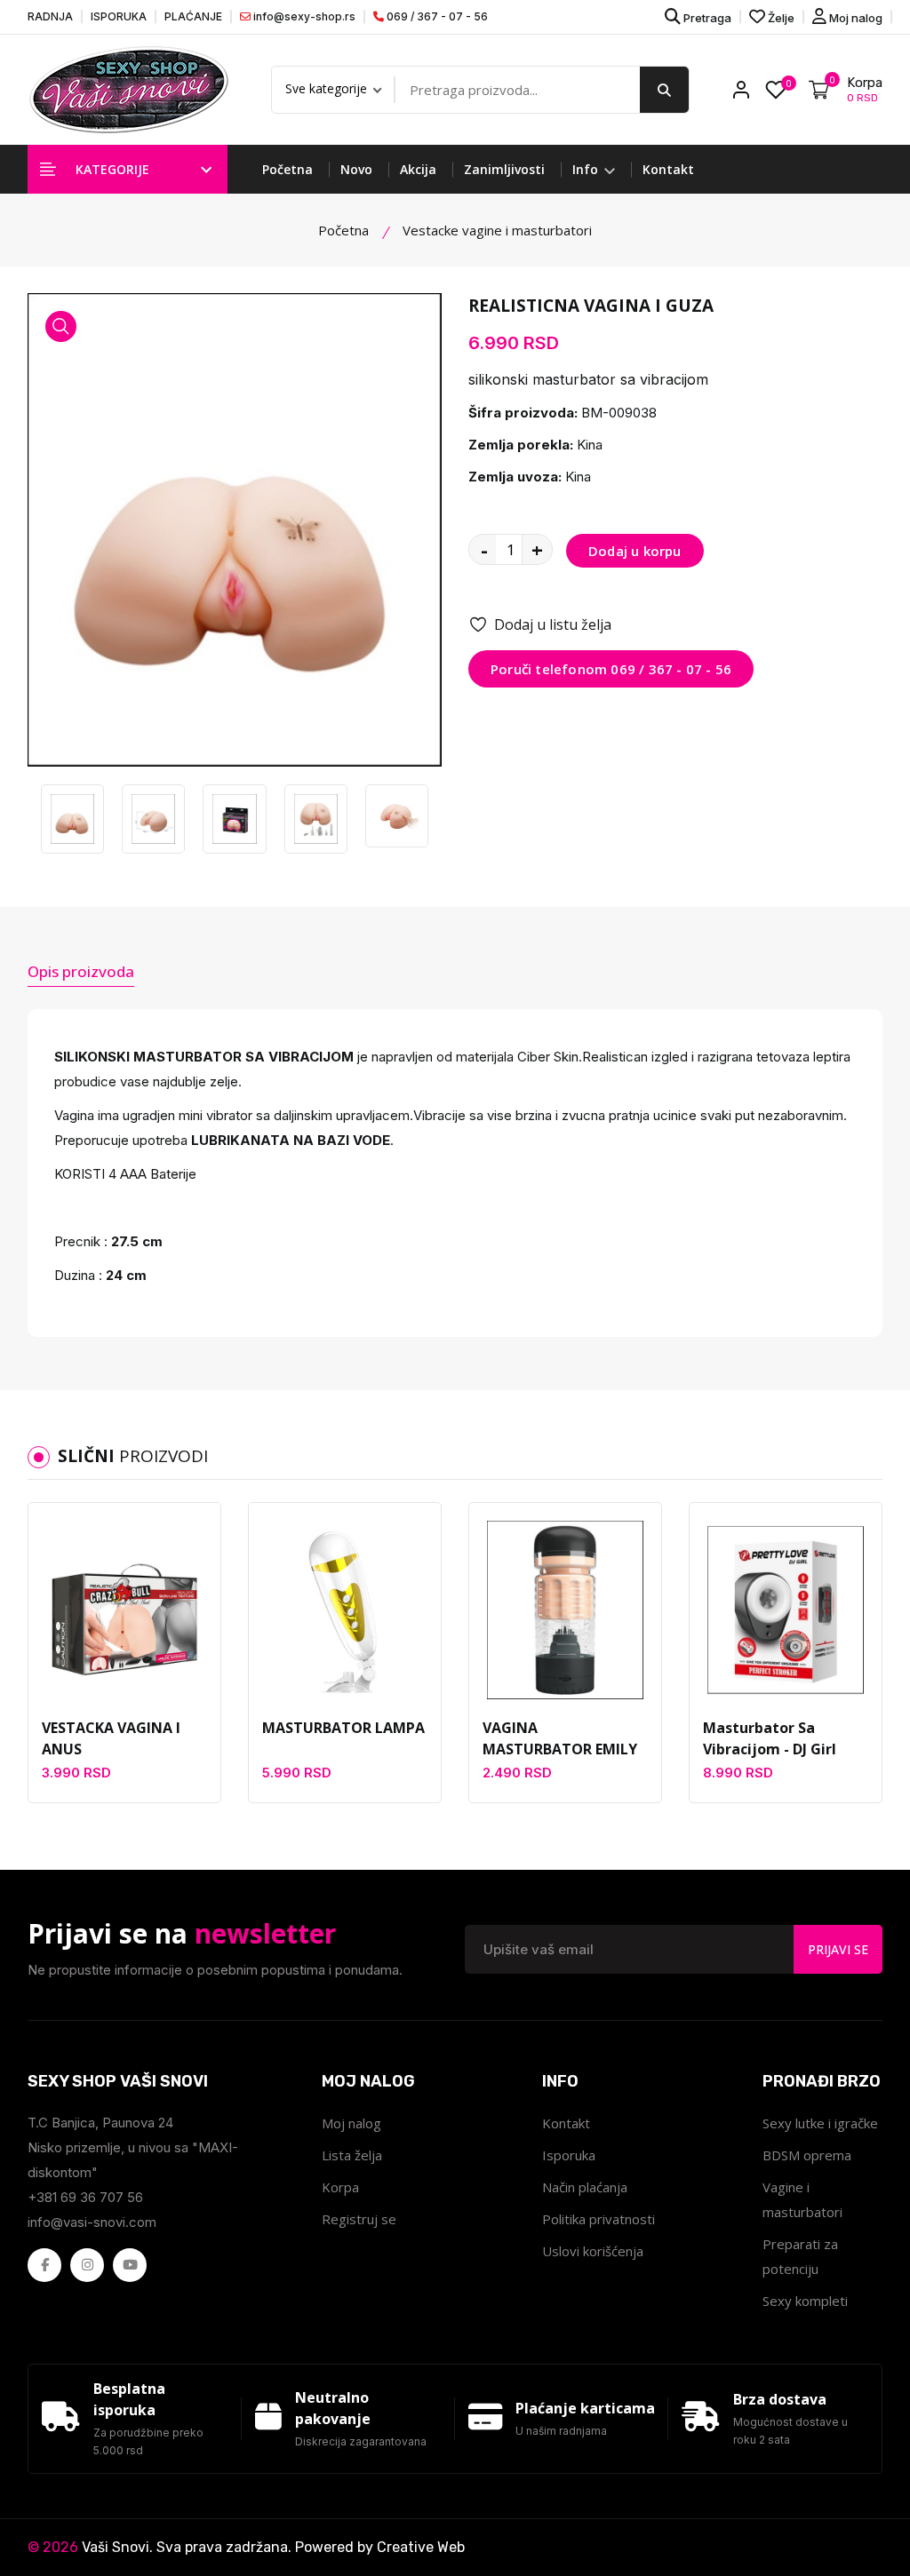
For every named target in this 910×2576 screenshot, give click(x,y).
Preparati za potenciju (800, 2256)
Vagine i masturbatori (802, 2199)
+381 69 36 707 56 (85, 2197)
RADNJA (50, 16)
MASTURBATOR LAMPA (343, 1728)
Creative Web (421, 2547)
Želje (780, 18)
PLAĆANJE (193, 16)
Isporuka (569, 2155)
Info (587, 169)
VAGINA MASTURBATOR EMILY (560, 1738)
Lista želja (352, 2155)
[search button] (664, 90)
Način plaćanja (585, 2187)
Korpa (340, 2187)
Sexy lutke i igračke (820, 2123)
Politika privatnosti (599, 2219)
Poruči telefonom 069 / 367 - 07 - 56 (611, 669)
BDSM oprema (807, 2155)
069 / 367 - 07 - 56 (436, 16)
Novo (356, 169)
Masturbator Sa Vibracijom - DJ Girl (770, 1738)
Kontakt (668, 169)
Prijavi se (838, 1949)
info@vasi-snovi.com (92, 2222)
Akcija (418, 169)
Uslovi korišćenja (593, 2251)
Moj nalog (854, 18)
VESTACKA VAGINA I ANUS (111, 1738)
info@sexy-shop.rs (303, 16)
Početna (287, 169)
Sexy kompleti (805, 2301)
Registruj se (359, 2219)
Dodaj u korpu (635, 551)
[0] (776, 90)
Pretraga (706, 18)
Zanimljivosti (504, 169)
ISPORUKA (119, 16)
